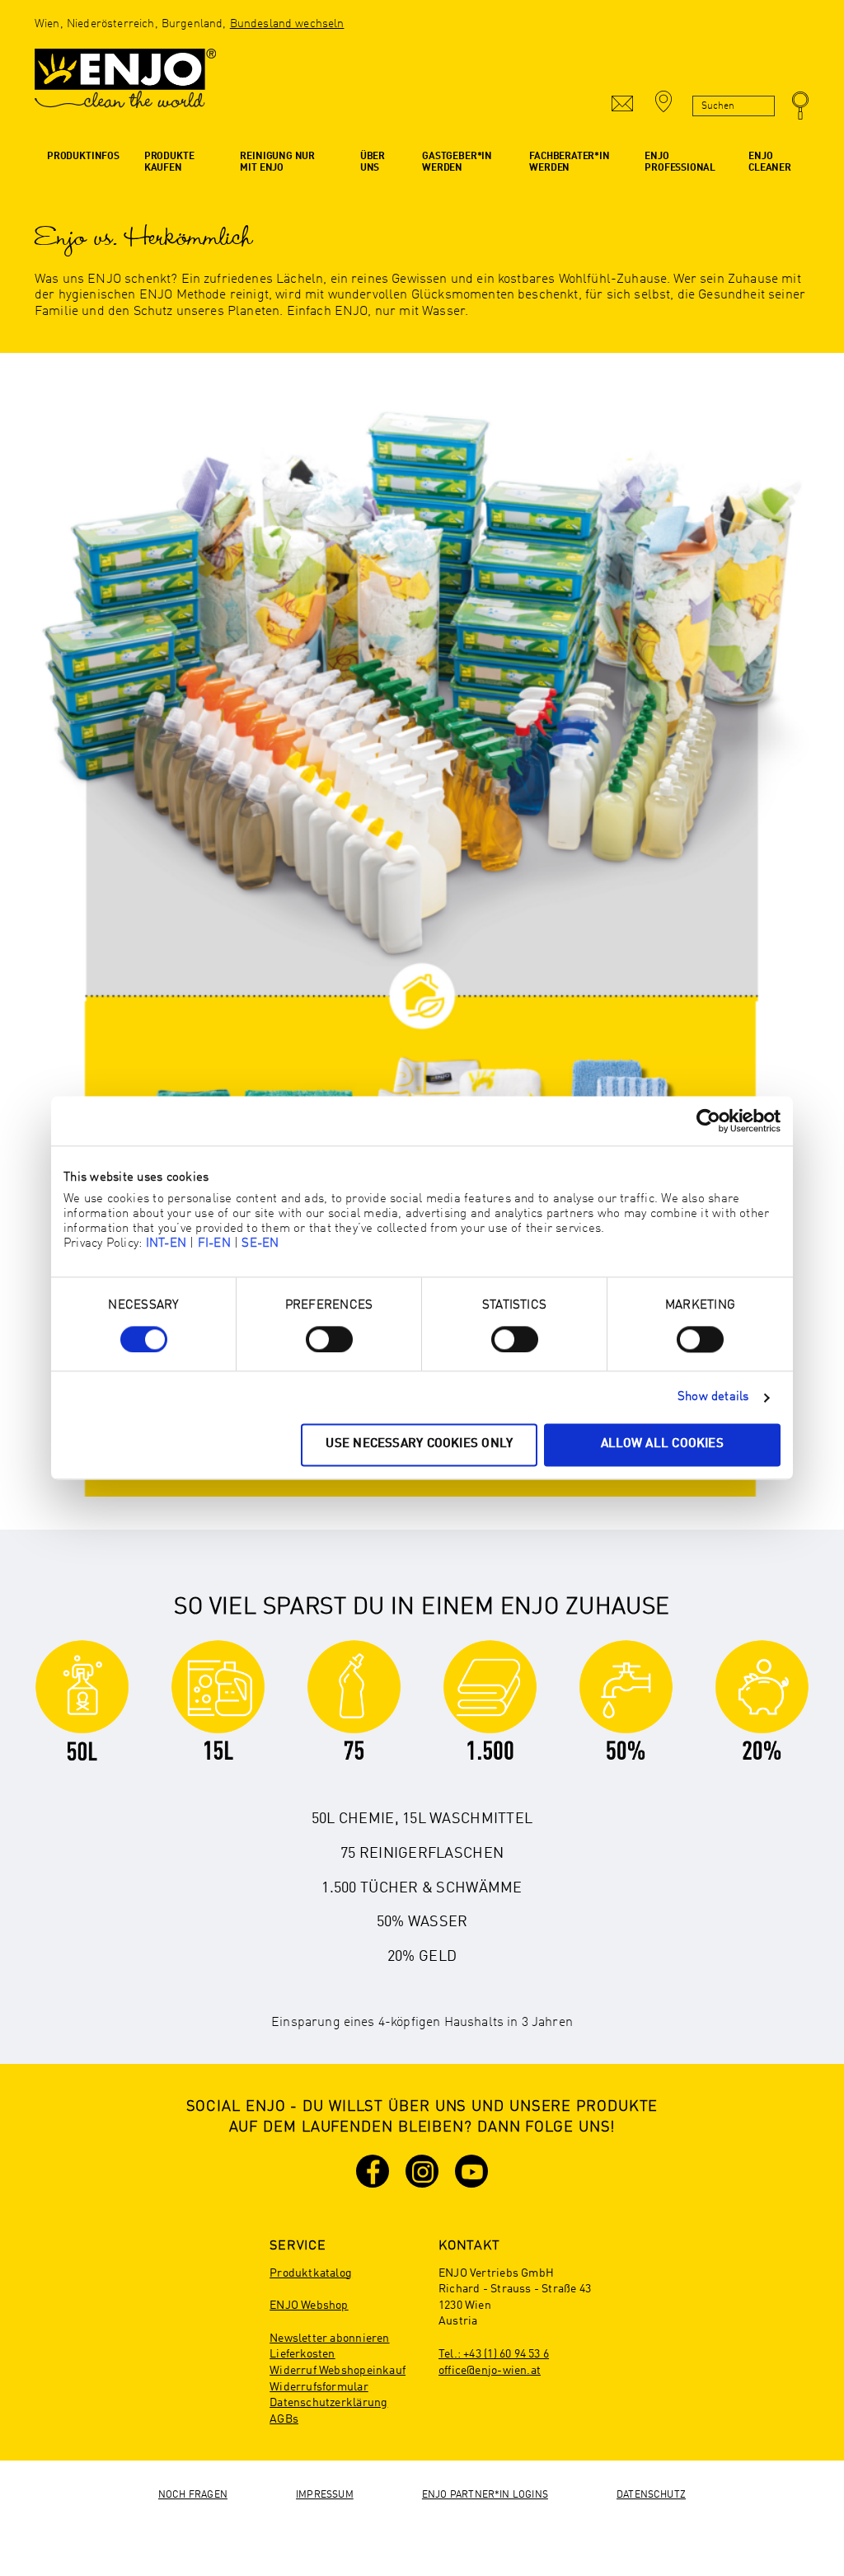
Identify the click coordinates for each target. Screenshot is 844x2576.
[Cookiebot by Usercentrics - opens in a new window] (708, 1121)
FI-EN (214, 1244)
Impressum (325, 2495)
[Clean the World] (125, 87)
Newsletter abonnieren (329, 2339)
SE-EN (260, 1244)
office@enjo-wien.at (490, 2371)
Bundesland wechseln (287, 24)
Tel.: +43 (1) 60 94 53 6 (494, 2354)
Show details (713, 1397)
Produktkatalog (311, 2273)
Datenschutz (651, 2495)
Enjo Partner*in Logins (485, 2495)
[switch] (329, 1339)
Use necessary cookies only (419, 1445)
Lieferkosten (302, 2354)
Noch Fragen (193, 2495)
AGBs (284, 2419)
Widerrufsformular (319, 2387)
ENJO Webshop (309, 2306)
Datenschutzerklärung (328, 2403)
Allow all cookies (662, 1445)
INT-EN (166, 1244)
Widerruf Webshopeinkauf (338, 2371)
